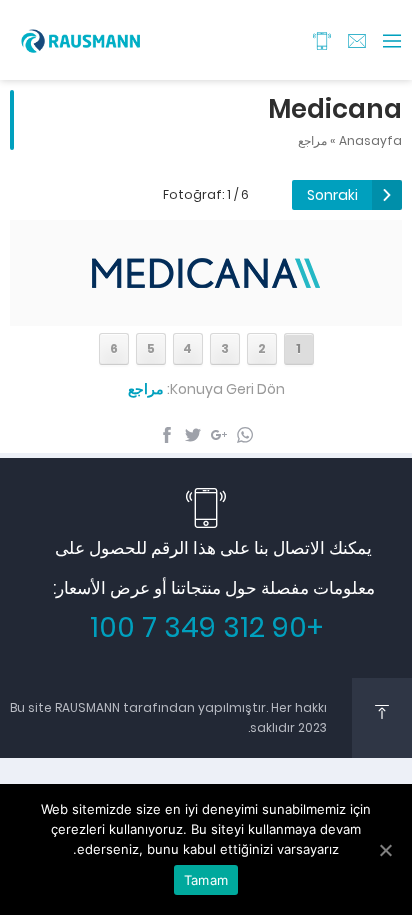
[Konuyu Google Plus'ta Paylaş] (219, 435)
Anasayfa (370, 140)
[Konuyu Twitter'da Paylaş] (193, 435)
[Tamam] (387, 850)
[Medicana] (206, 307)
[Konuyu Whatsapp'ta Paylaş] (245, 435)
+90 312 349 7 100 (206, 627)
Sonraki (332, 195)
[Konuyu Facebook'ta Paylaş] (167, 435)
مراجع (312, 140)
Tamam (206, 880)
